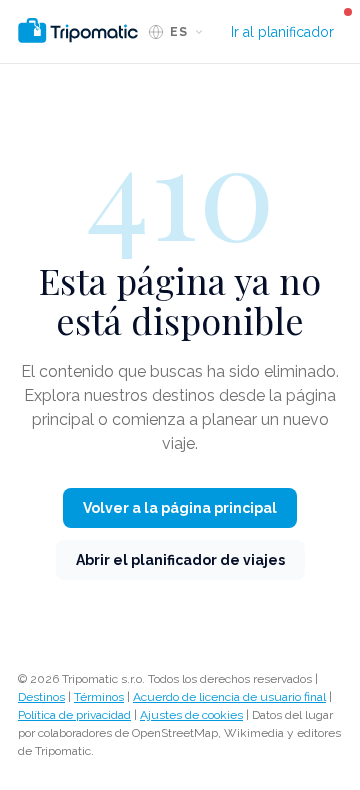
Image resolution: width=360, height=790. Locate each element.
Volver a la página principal (180, 508)
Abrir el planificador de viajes (180, 560)
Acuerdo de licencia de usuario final (229, 697)
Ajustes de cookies (191, 715)
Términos (99, 697)
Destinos (41, 697)
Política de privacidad (74, 715)
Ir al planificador (282, 32)
